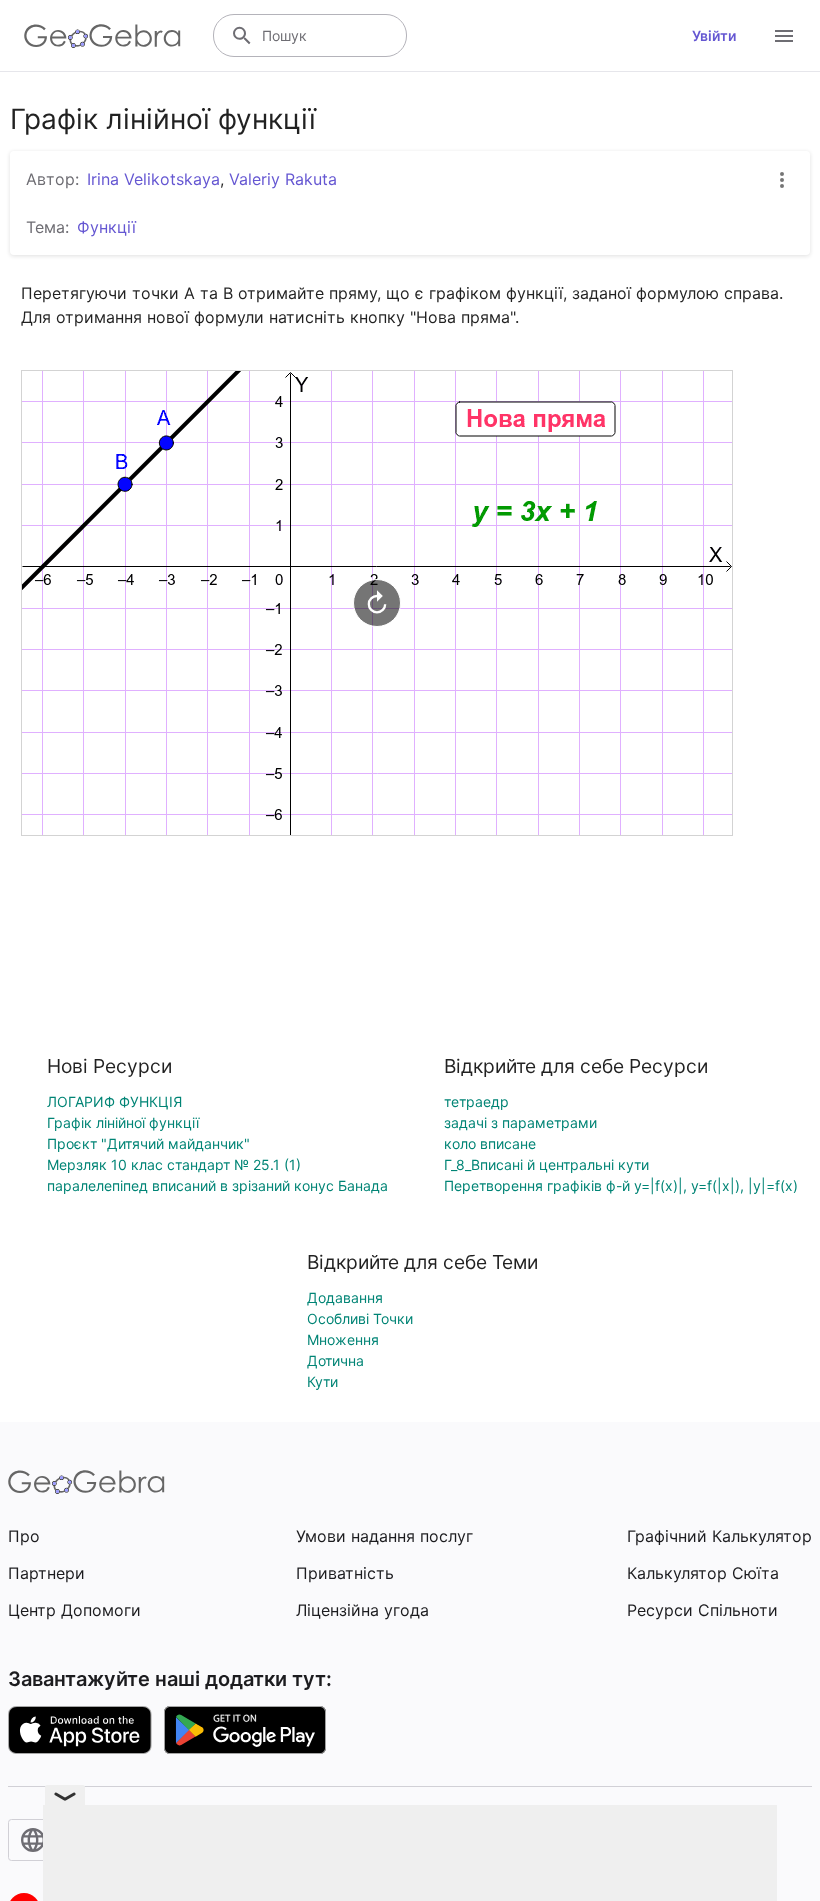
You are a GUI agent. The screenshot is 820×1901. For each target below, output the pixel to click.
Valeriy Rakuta (283, 179)
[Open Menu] (784, 36)
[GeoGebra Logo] (102, 36)
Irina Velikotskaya (153, 179)
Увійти (714, 35)
